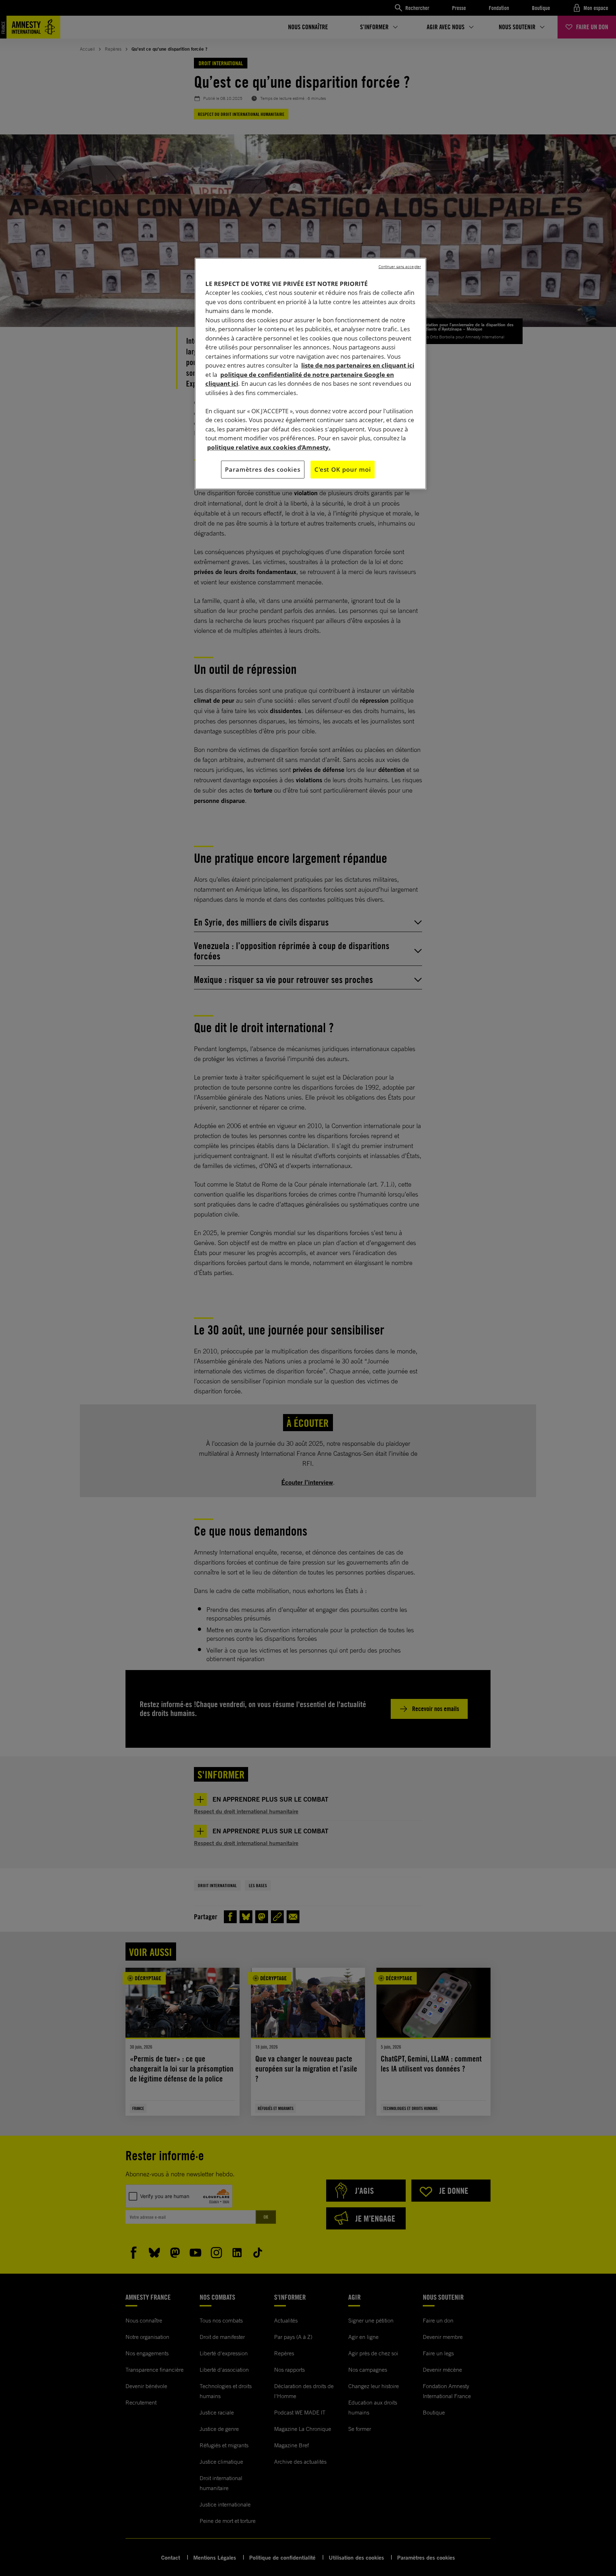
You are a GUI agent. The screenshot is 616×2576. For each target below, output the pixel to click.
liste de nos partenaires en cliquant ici (358, 365)
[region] (310, 374)
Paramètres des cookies (263, 469)
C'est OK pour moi (343, 469)
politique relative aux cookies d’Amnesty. (269, 447)
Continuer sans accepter (400, 267)
